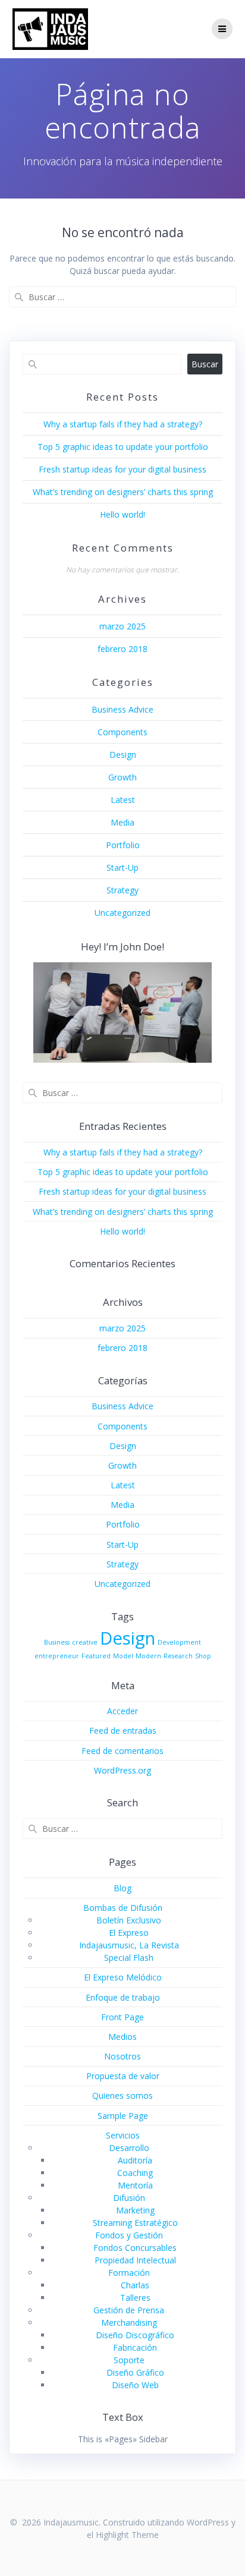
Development (179, 1642)
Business (57, 1642)
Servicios (123, 2135)
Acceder (122, 1711)
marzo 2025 (122, 626)
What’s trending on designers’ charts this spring (123, 492)
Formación (129, 2273)
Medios (122, 2037)
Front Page (122, 2017)
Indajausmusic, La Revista (129, 1945)
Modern (148, 1656)
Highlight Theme (127, 2535)
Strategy (122, 890)
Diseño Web (135, 2385)
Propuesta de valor (123, 2076)
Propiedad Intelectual (135, 2260)
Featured (96, 1656)
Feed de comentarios (122, 1751)
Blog (122, 1888)
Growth (122, 777)
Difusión (129, 2198)
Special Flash (129, 1958)
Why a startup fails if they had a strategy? (123, 424)
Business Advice (122, 709)
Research (178, 1656)
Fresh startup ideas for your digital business (122, 469)
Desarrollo (129, 2148)
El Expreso (129, 1933)
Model (123, 1656)
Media (122, 822)
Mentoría (135, 2185)
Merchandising (129, 2323)
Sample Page (123, 2116)
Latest (123, 800)
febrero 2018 (122, 649)
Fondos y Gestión (129, 2235)
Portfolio (123, 845)
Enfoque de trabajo (123, 1997)
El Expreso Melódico (123, 1977)
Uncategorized (122, 913)
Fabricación (135, 2347)
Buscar (205, 364)
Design (123, 755)
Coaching (135, 2173)
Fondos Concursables (135, 2248)
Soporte (129, 2360)
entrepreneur (57, 1656)
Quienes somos (122, 2095)
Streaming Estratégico (135, 2223)
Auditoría (135, 2160)
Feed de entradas (123, 1731)
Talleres (135, 2298)
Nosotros (122, 2056)
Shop (203, 1656)
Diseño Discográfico (135, 2335)
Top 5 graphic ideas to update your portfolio (123, 447)
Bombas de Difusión (123, 1908)
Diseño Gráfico (135, 2372)
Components (122, 732)
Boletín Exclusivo (129, 1920)
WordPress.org (122, 1770)
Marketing (135, 2210)
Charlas (135, 2285)
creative (85, 1642)
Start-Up (122, 867)
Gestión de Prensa (129, 2310)
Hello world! (122, 514)
